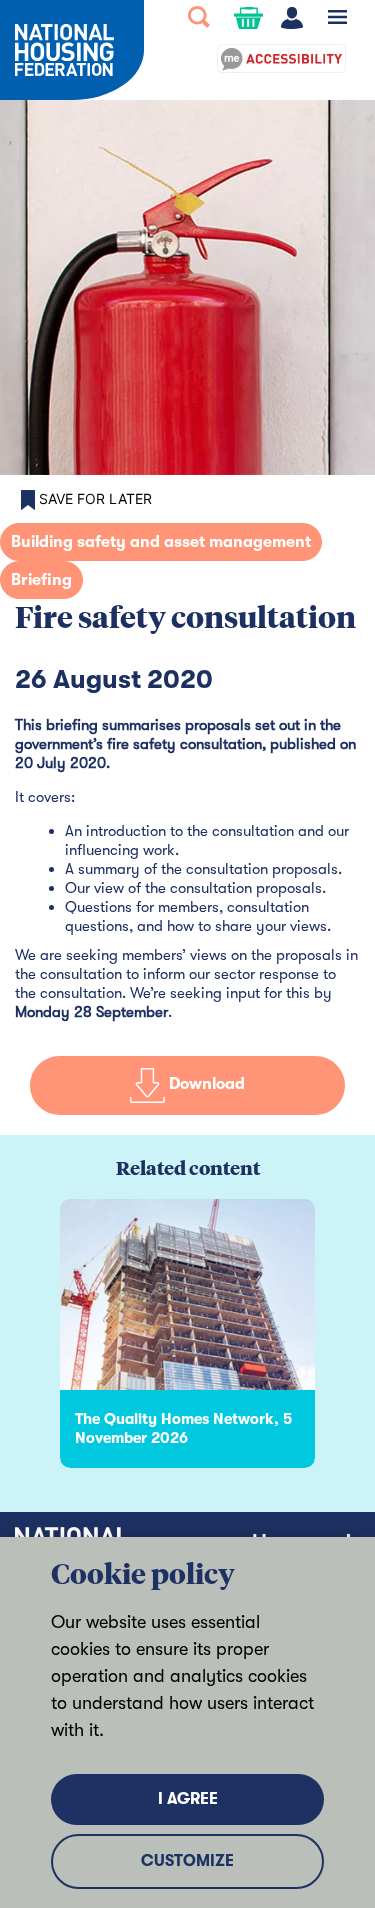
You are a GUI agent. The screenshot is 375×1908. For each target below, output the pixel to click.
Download (205, 1085)
